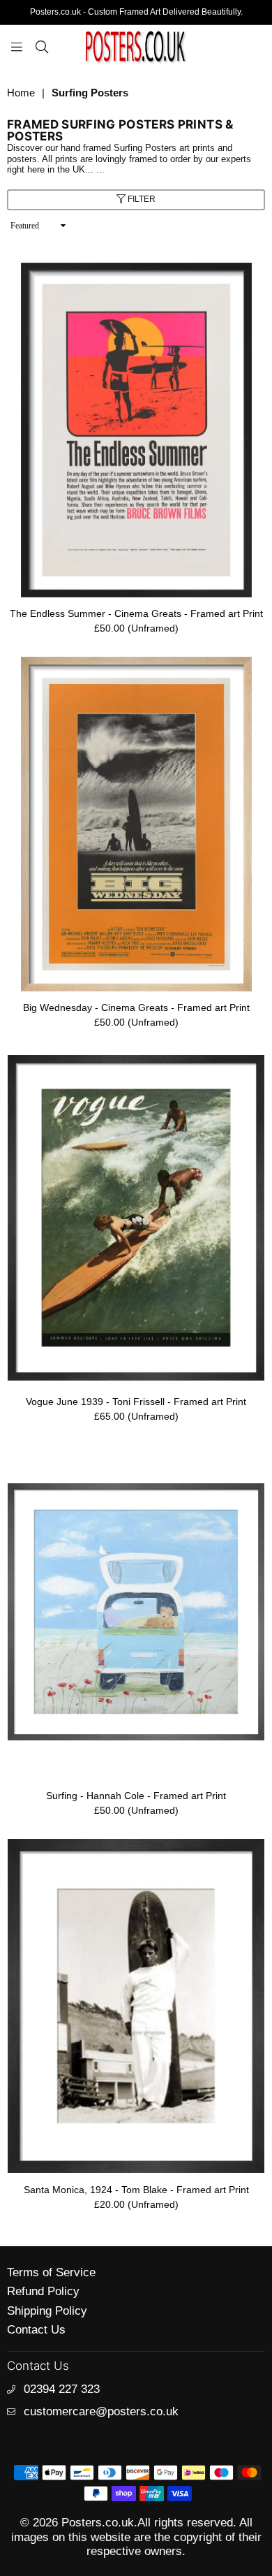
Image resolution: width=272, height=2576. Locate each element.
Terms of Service (51, 2272)
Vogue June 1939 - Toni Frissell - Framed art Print (136, 1402)
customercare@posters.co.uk (101, 2411)
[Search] (42, 46)
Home (21, 93)
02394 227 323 (62, 2389)
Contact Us (36, 2330)
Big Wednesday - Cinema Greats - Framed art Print (136, 1007)
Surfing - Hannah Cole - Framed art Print (136, 1796)
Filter (141, 199)
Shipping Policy (47, 2311)
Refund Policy (43, 2291)
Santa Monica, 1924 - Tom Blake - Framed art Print (136, 2190)
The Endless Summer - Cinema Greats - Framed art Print (136, 613)
